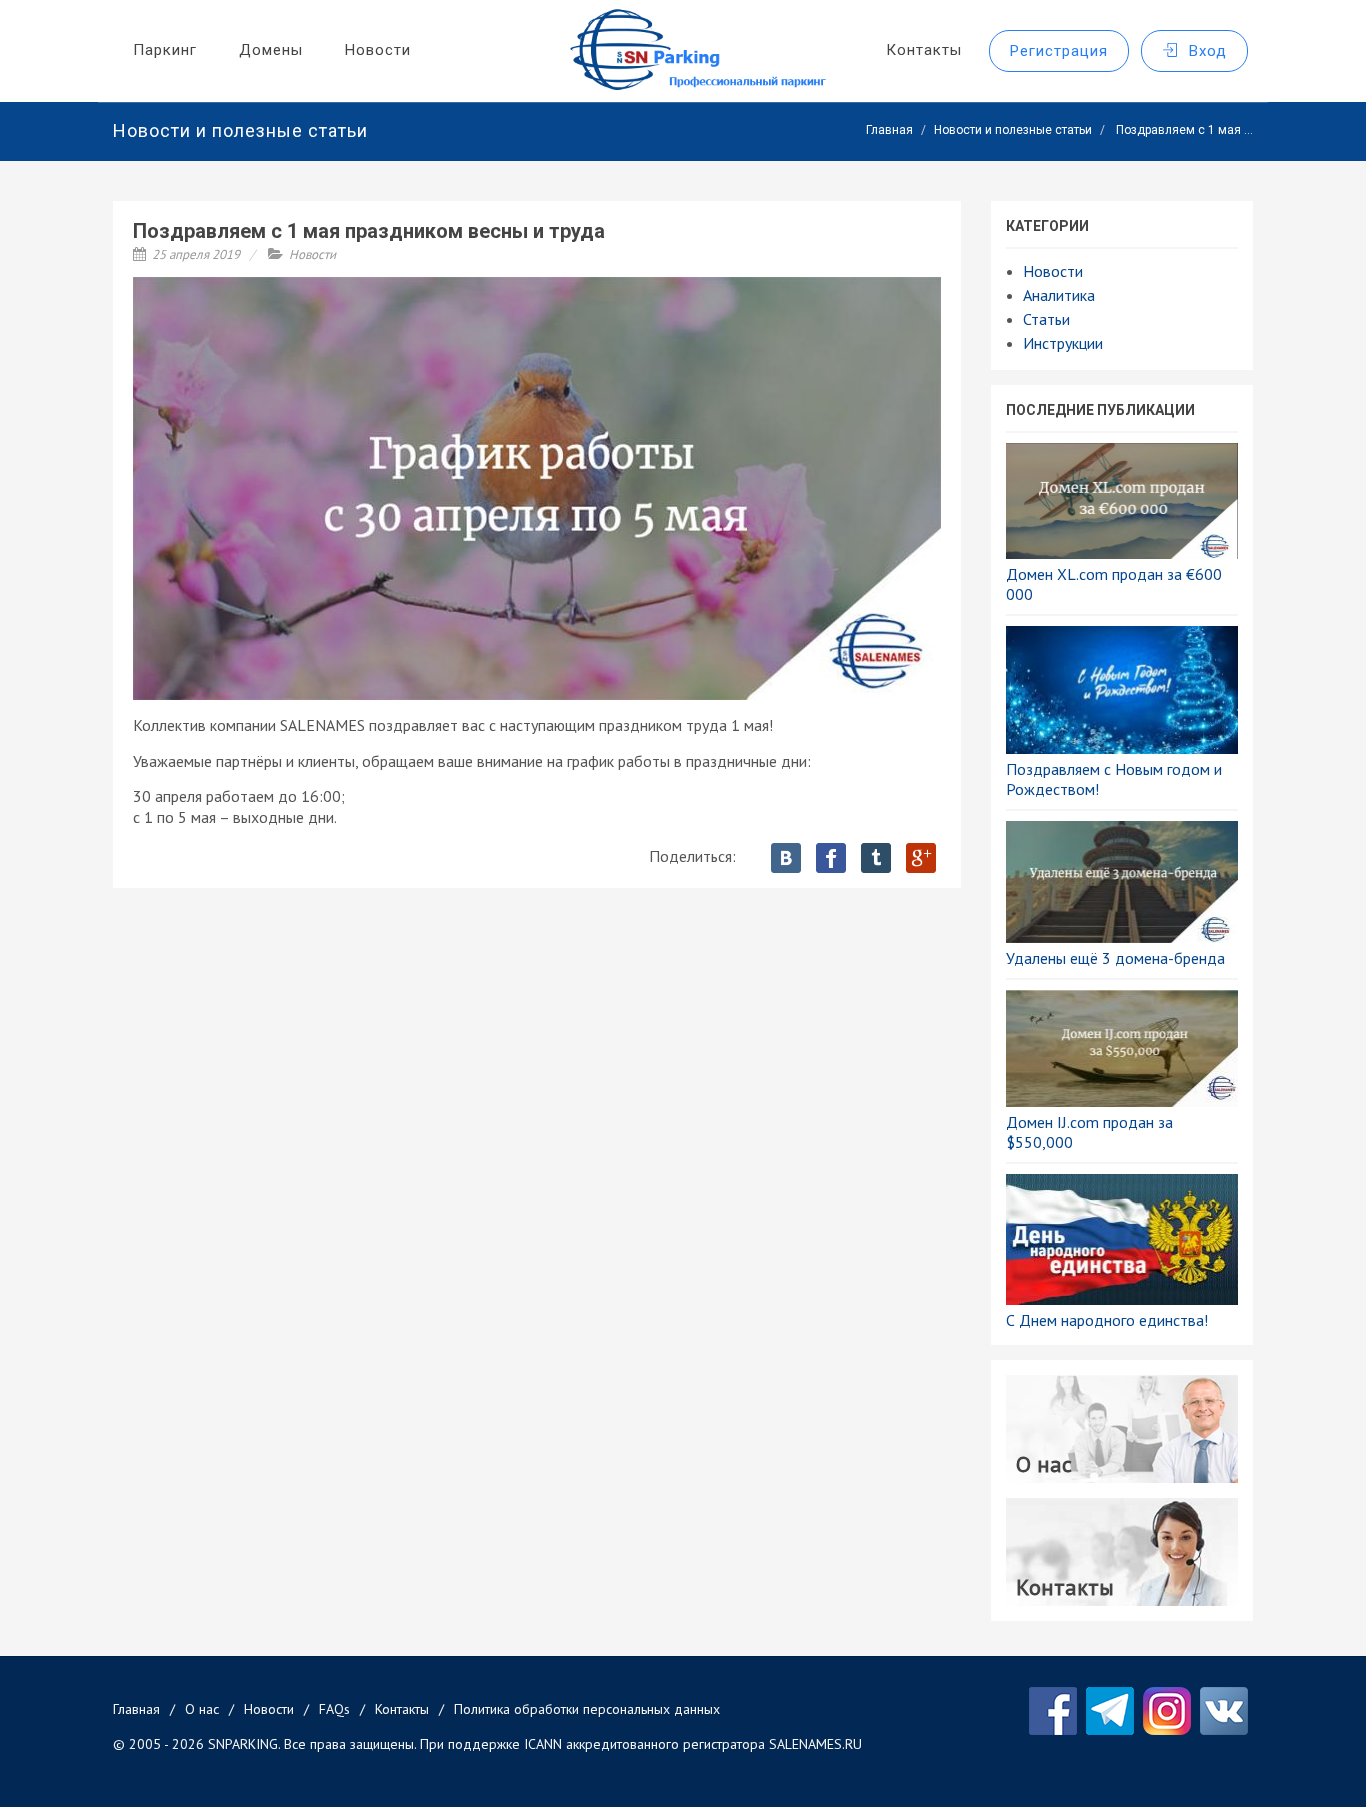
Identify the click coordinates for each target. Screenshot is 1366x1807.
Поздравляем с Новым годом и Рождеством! (1114, 779)
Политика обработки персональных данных (587, 1709)
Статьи (1046, 319)
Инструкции (1063, 343)
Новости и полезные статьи (1013, 130)
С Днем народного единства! (1107, 1320)
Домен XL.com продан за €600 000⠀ (1114, 584)
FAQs (334, 1709)
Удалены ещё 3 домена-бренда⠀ (1121, 958)
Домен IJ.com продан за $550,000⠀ (1089, 1132)
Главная (889, 130)
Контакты (402, 1709)
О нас (202, 1709)
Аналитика (1059, 295)
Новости (312, 254)
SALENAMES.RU (815, 1744)
